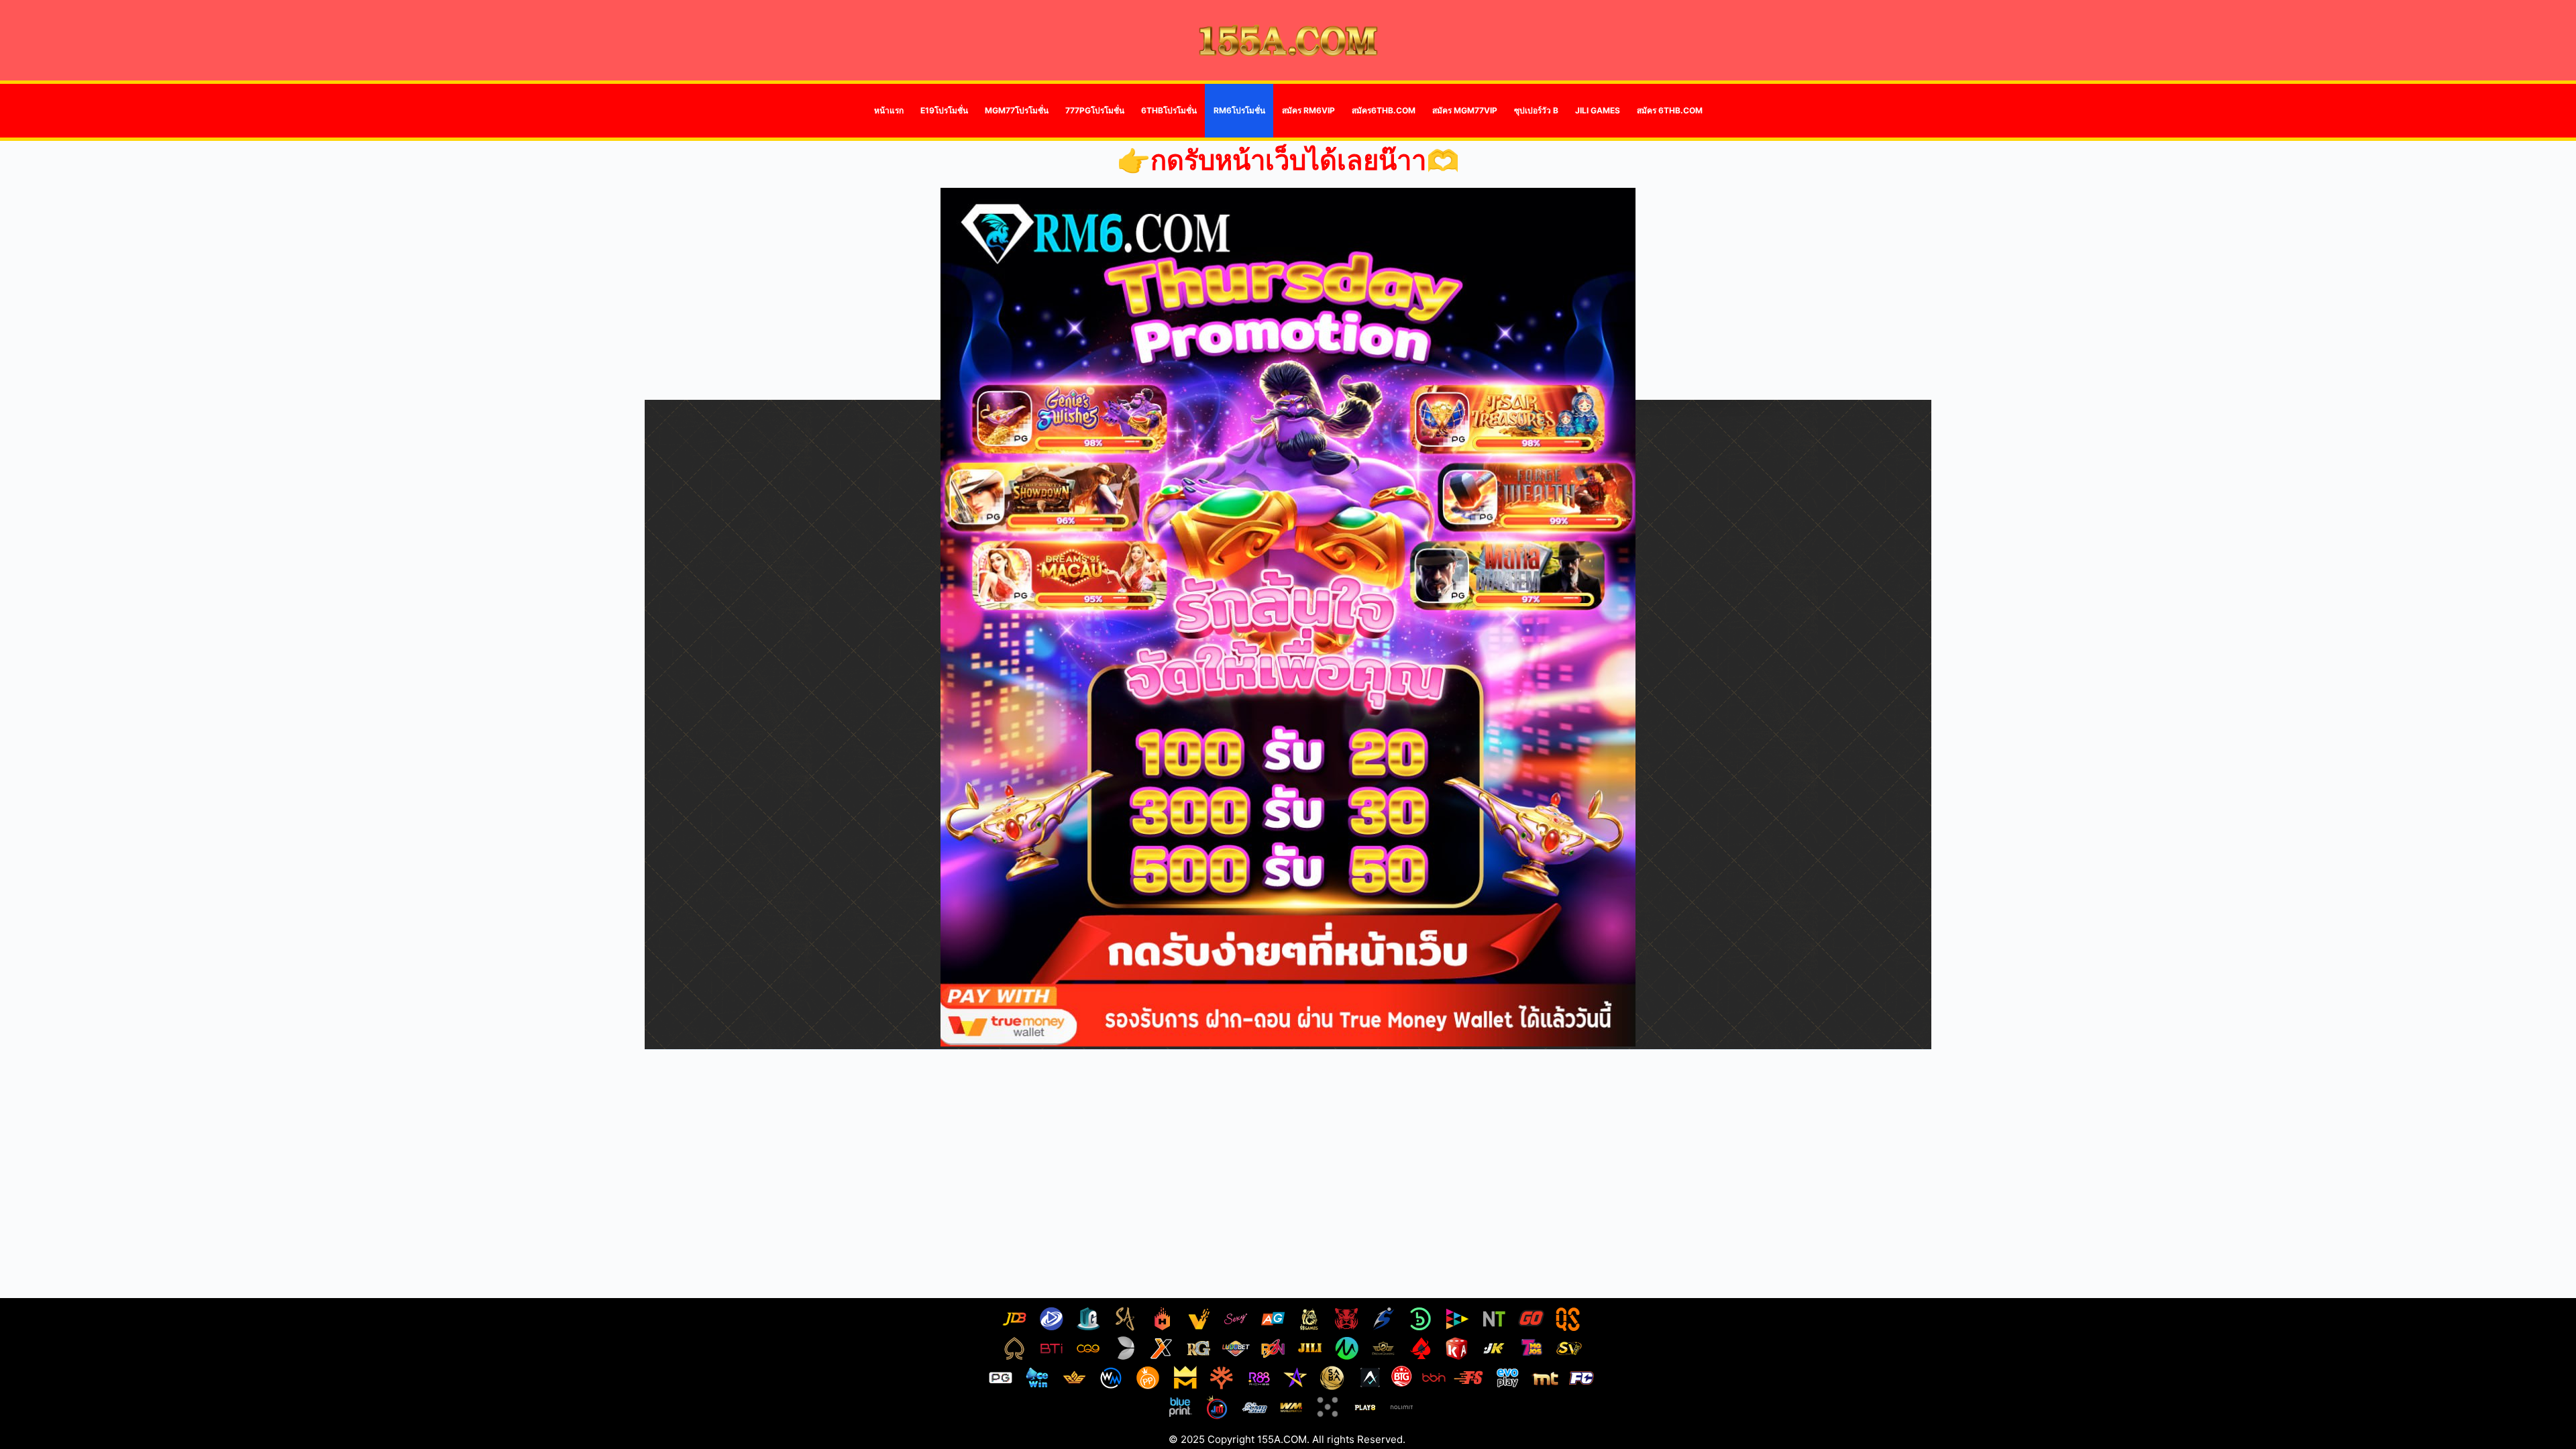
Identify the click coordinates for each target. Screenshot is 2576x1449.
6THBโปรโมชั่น (1169, 110)
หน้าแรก (889, 110)
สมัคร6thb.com (1384, 110)
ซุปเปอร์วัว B (1536, 110)
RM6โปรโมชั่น (1239, 110)
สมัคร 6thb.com (1670, 110)
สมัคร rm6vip (1308, 110)
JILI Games (1598, 110)
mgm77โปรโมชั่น (1017, 110)
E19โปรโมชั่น (944, 110)
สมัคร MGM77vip (1465, 110)
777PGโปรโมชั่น (1095, 110)
